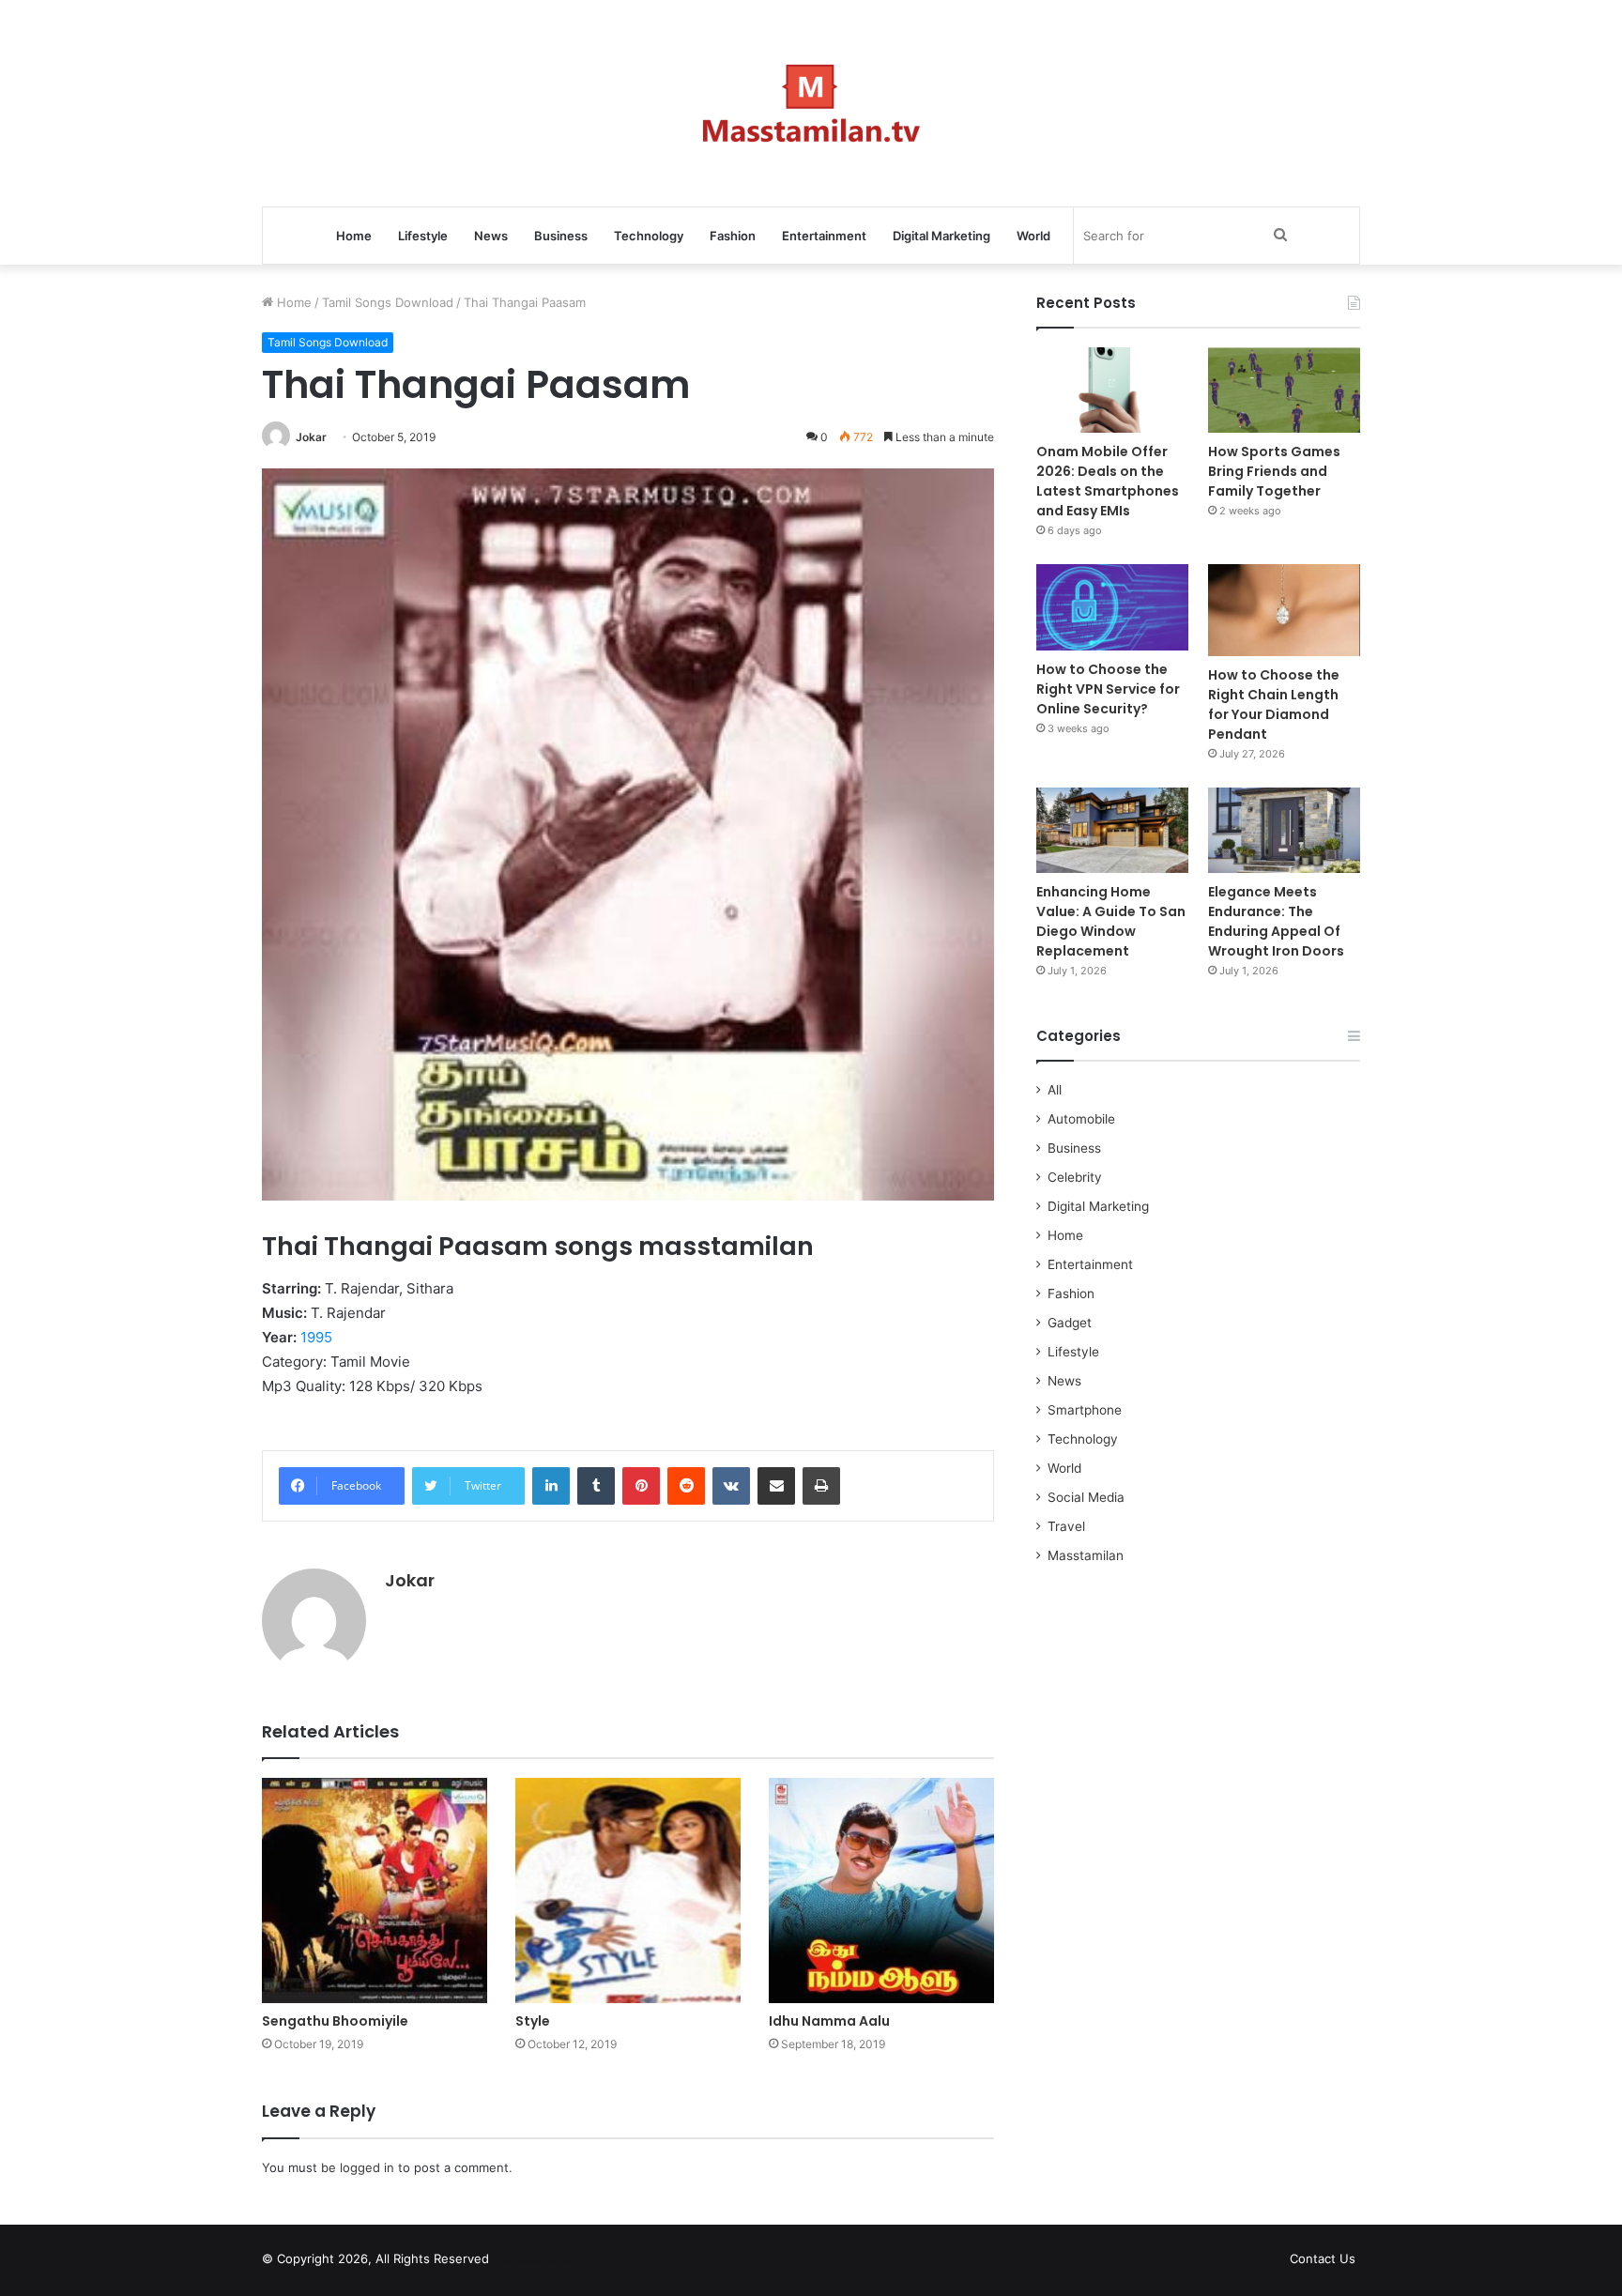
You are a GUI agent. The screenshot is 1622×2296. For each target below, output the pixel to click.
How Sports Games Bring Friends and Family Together (1274, 471)
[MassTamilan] (811, 103)
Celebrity (1075, 1177)
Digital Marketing (941, 236)
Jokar (311, 437)
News (491, 236)
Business (561, 236)
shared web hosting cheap (550, 2262)
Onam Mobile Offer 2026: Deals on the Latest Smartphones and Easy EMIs (1108, 481)
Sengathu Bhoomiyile (335, 2021)
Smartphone (1085, 1410)
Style (533, 2021)
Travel (1066, 1526)
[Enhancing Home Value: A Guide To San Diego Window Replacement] (1112, 830)
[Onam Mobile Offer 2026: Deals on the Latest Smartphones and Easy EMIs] (1112, 390)
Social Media (1086, 1497)
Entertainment (824, 236)
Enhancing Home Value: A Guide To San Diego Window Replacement (1111, 921)
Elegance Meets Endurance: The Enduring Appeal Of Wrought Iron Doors (1276, 921)
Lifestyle (423, 236)
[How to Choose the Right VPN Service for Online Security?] (1112, 607)
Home (354, 236)
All (1055, 1090)
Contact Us (1323, 2258)
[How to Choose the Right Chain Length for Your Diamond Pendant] (1284, 610)
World (1033, 236)
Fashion (733, 236)
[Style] (628, 1890)
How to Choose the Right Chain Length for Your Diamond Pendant (1274, 704)
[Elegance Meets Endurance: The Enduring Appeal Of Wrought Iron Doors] (1284, 830)
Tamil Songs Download (388, 302)
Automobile (1081, 1119)
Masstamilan (1086, 1555)
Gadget (1070, 1323)
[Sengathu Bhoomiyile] (375, 1890)
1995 (316, 1337)
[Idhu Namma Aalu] (881, 1890)
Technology (649, 236)
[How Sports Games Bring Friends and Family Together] (1284, 390)
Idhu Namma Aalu (829, 2021)
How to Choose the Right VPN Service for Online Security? (1108, 689)
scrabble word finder (515, 2262)
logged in (367, 2167)
